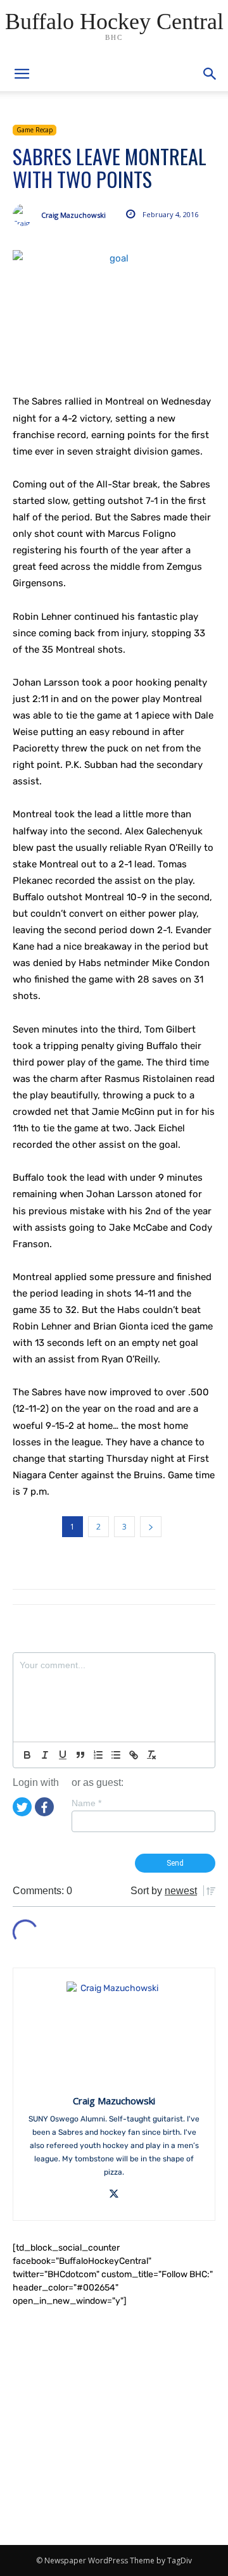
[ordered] (98, 1755)
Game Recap (35, 130)
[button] (210, 74)
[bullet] (116, 1755)
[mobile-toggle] (22, 74)
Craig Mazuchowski (73, 215)
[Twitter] (22, 1806)
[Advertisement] (114, 2426)
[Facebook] (44, 1806)
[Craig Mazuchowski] (27, 215)
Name (86, 1803)
